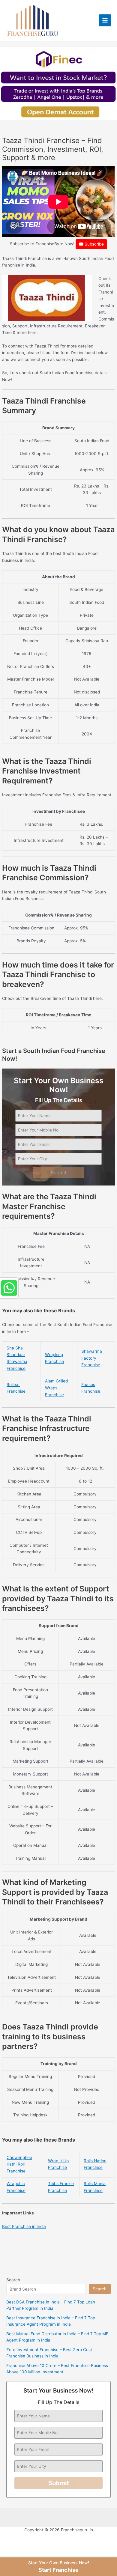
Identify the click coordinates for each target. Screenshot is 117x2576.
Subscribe (94, 244)
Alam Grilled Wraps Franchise (56, 1388)
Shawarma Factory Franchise (92, 1358)
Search (13, 2280)
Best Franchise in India (24, 2226)
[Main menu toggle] (105, 21)
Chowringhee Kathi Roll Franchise (19, 2164)
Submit (59, 1173)
